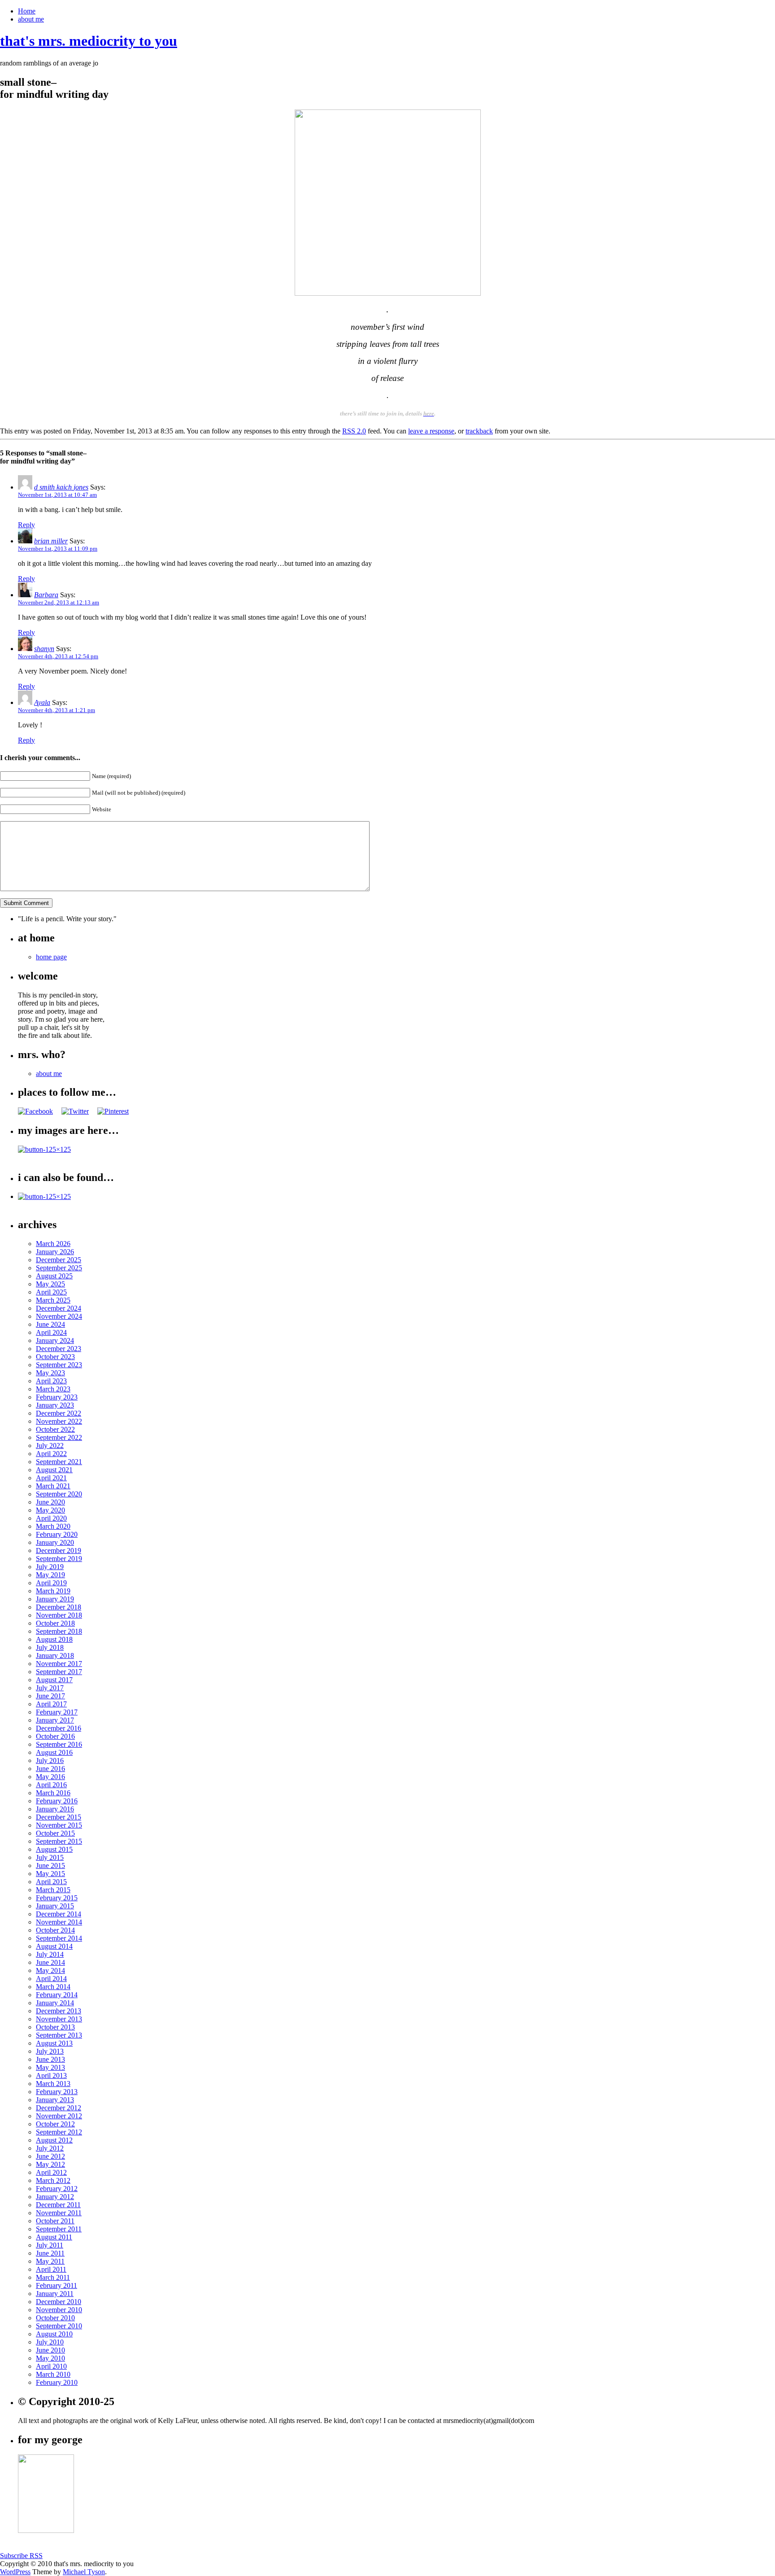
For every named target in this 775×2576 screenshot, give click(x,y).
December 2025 (59, 1260)
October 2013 (55, 2027)
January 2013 (55, 2100)
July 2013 (50, 2051)
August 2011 (54, 2237)
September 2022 (59, 1437)
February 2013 (57, 2092)
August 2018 (54, 1639)
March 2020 (53, 1526)
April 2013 (51, 2075)
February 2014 (57, 1995)
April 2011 (51, 2269)
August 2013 (54, 2043)
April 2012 (51, 2172)
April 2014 (51, 1979)
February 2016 (57, 1801)
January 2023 (55, 1405)
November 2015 (59, 1825)
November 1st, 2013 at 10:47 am (57, 495)
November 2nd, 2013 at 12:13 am (59, 602)
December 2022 (59, 1413)
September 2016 (59, 1744)
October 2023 (55, 1357)
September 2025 (59, 1268)
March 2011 (53, 2277)
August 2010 (54, 2334)
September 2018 (59, 1631)
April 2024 (51, 1332)
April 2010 (51, 2366)
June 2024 (50, 1324)
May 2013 (50, 2067)
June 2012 (50, 2156)
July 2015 (50, 1857)
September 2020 (59, 1494)
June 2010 (50, 2350)
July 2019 (50, 1567)
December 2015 (59, 1817)
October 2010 (55, 2318)
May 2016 (50, 1777)
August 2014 (54, 1946)
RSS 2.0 (354, 431)
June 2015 (50, 1865)
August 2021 (54, 1470)
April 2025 (51, 1292)
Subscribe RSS (21, 2556)
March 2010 (53, 2374)
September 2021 (59, 1462)
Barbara (46, 595)
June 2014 (50, 1962)
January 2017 (55, 1720)
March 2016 (53, 1793)
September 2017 (59, 1672)
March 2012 (53, 2180)
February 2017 (57, 1712)
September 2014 (59, 1938)
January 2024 (55, 1340)
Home (27, 11)
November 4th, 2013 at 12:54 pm (58, 656)
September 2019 (59, 1559)
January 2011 (55, 2294)
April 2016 (51, 1785)
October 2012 (55, 2124)
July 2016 (50, 1760)
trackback (479, 431)
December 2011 (58, 2205)
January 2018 (55, 1655)
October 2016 (55, 1736)
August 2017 (54, 1680)
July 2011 (50, 2245)
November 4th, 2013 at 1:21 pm (57, 710)
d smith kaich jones (61, 487)
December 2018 (59, 1607)
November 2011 (59, 2213)
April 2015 (51, 1882)
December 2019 (59, 1550)
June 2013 (50, 2059)
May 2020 (50, 1510)
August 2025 (54, 1276)
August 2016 (54, 1752)
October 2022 (55, 1429)
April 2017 (51, 1704)
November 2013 (59, 2019)
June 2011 (50, 2253)
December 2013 (59, 2011)
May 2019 (50, 1575)
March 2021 (53, 1486)
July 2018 (50, 1647)
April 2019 (51, 1583)
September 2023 (59, 1365)
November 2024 (59, 1316)
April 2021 (51, 1478)
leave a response (431, 431)
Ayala (42, 702)
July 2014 (50, 1954)
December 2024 (59, 1308)
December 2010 (59, 2302)
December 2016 (59, 1728)
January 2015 (55, 1906)
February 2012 (57, 2189)
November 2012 (59, 2116)
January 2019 (55, 1599)
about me (31, 19)
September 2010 (59, 2326)
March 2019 (53, 1591)
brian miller (51, 541)
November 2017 (59, 1664)
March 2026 (53, 1244)
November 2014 (59, 1922)
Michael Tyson (84, 2572)
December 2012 (59, 2108)
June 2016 (50, 1769)
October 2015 (55, 1833)
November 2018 (59, 1615)
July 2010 (50, 2342)
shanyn (44, 649)
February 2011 (57, 2285)
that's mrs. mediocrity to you (89, 41)
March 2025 (53, 1300)
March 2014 (53, 1987)
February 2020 (57, 1534)
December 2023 (59, 1349)
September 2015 (59, 1841)
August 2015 (54, 1849)
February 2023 (57, 1397)
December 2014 (59, 1914)
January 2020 (55, 1542)
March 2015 (53, 1890)
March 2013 (53, 2084)
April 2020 (51, 1518)
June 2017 (50, 1696)
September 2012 (59, 2132)
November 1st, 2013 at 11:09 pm (58, 549)
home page (51, 957)
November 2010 (59, 2310)
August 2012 (54, 2140)
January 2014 (55, 2003)
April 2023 (51, 1381)
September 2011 (59, 2229)
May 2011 (50, 2261)
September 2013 (59, 2035)
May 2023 (50, 1373)
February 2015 (57, 1898)
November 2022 (59, 1421)
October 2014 (55, 1930)
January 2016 (55, 1809)
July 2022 (50, 1445)
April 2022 (51, 1454)
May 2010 (50, 2358)
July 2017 (50, 1688)
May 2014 (50, 1970)
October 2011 (55, 2221)
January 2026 (55, 1252)
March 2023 (53, 1389)
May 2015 (50, 1874)
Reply (26, 525)
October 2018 (55, 1623)
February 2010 (57, 2382)
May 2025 (50, 1284)
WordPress (15, 2572)
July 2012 (50, 2148)
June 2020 (50, 1502)
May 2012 (50, 2164)
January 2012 (55, 2197)
